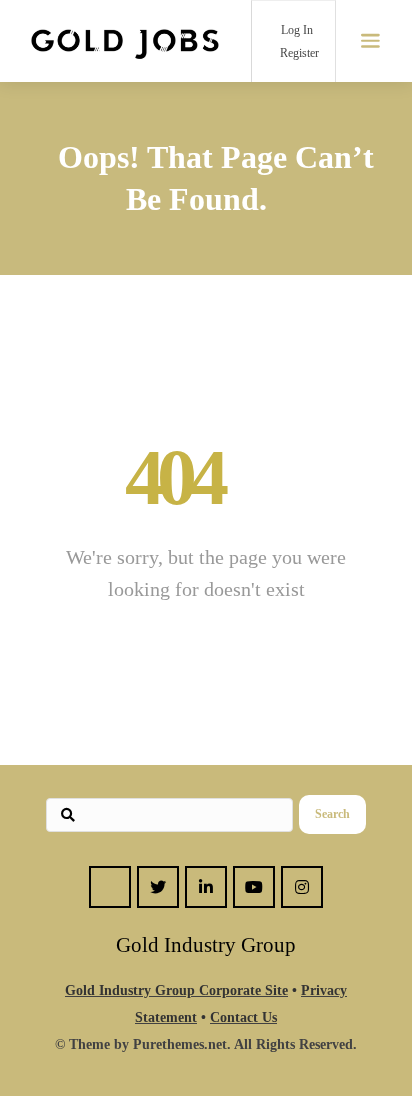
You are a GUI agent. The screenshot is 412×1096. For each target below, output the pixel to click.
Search (332, 814)
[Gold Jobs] (125, 41)
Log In (295, 30)
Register (298, 53)
